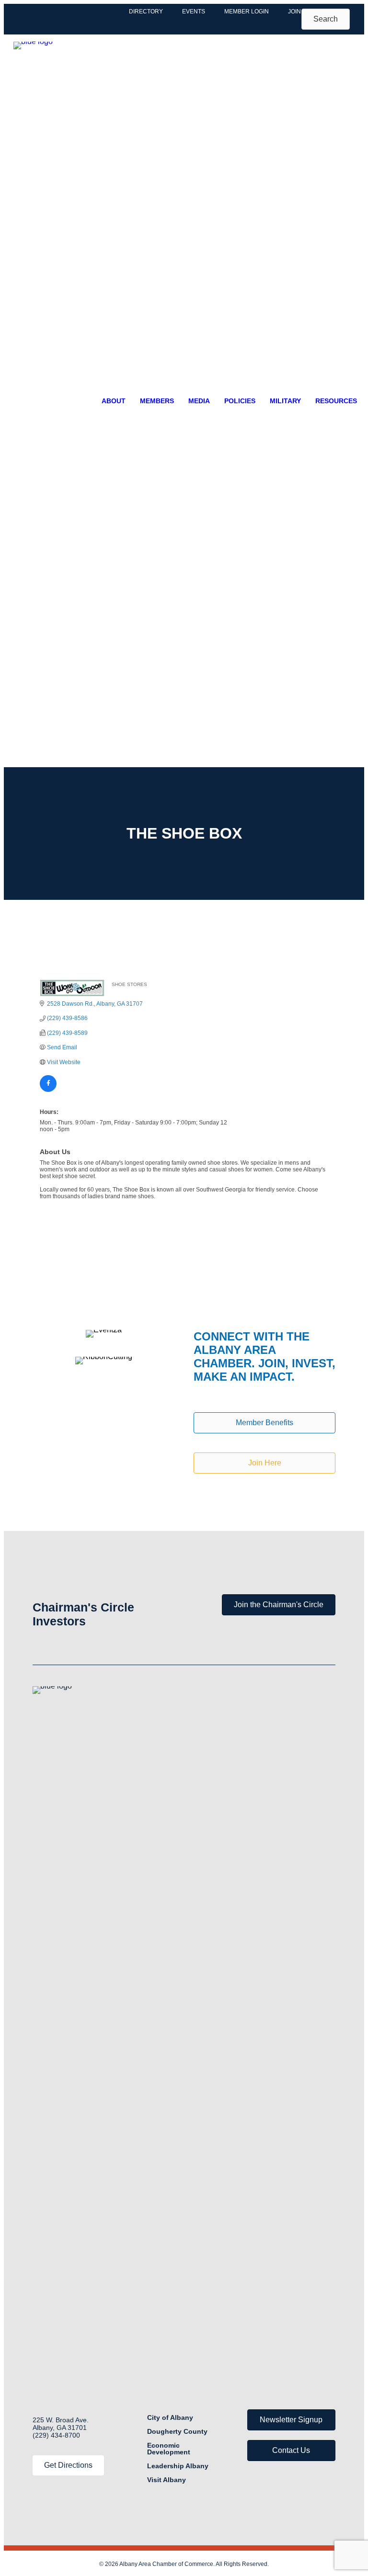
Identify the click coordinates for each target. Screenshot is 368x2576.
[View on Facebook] (48, 1090)
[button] (326, 19)
